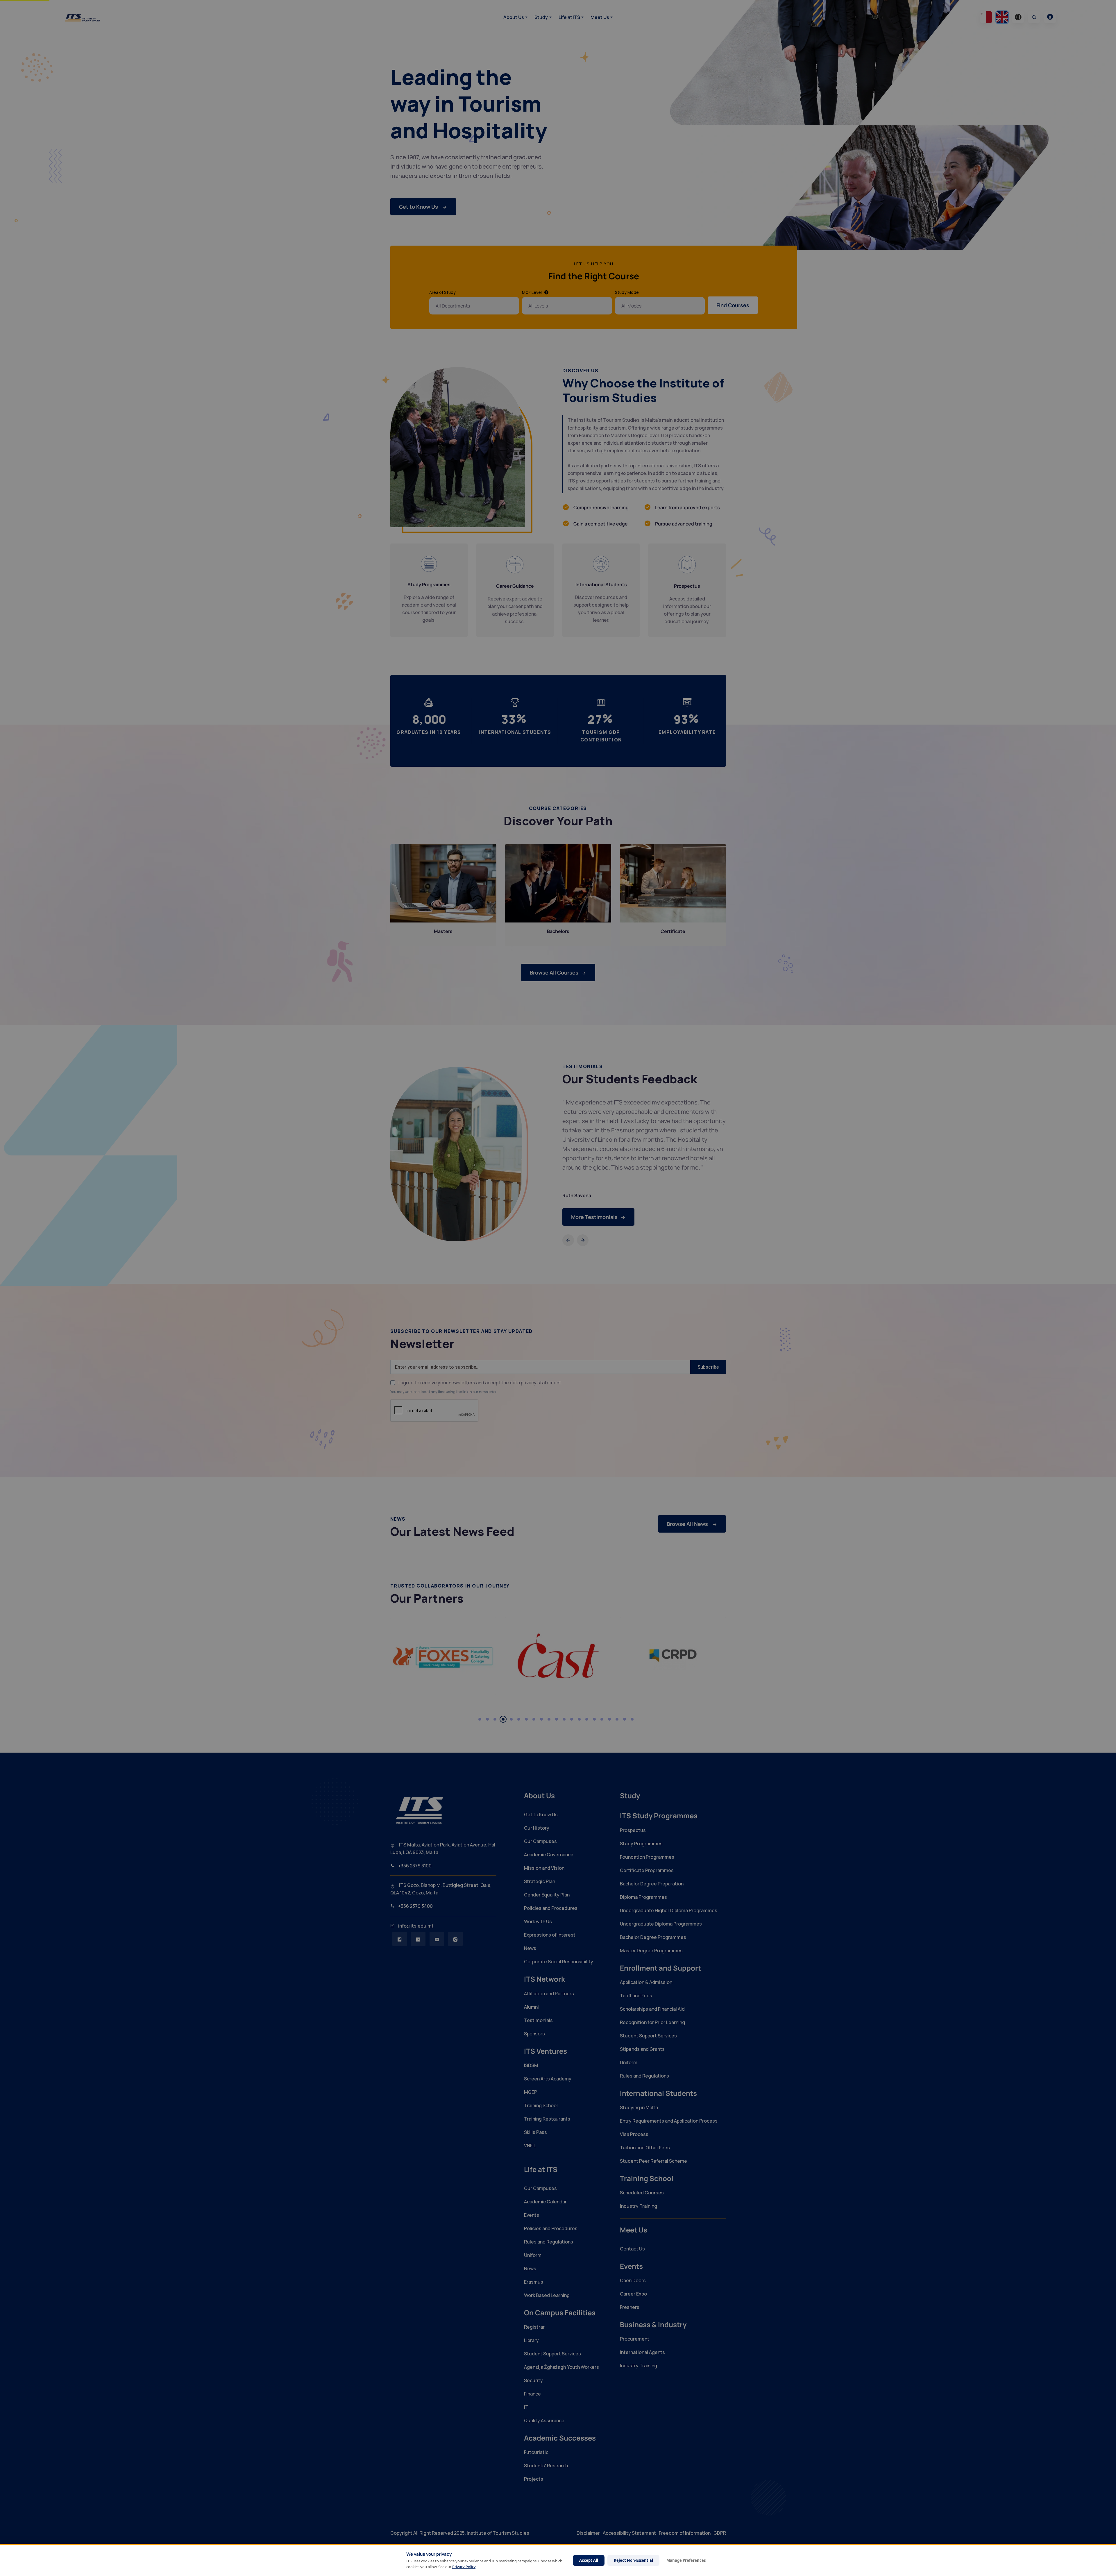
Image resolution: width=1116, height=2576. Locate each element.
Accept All (589, 2560)
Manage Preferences (686, 2560)
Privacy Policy (464, 2567)
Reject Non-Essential (633, 2560)
